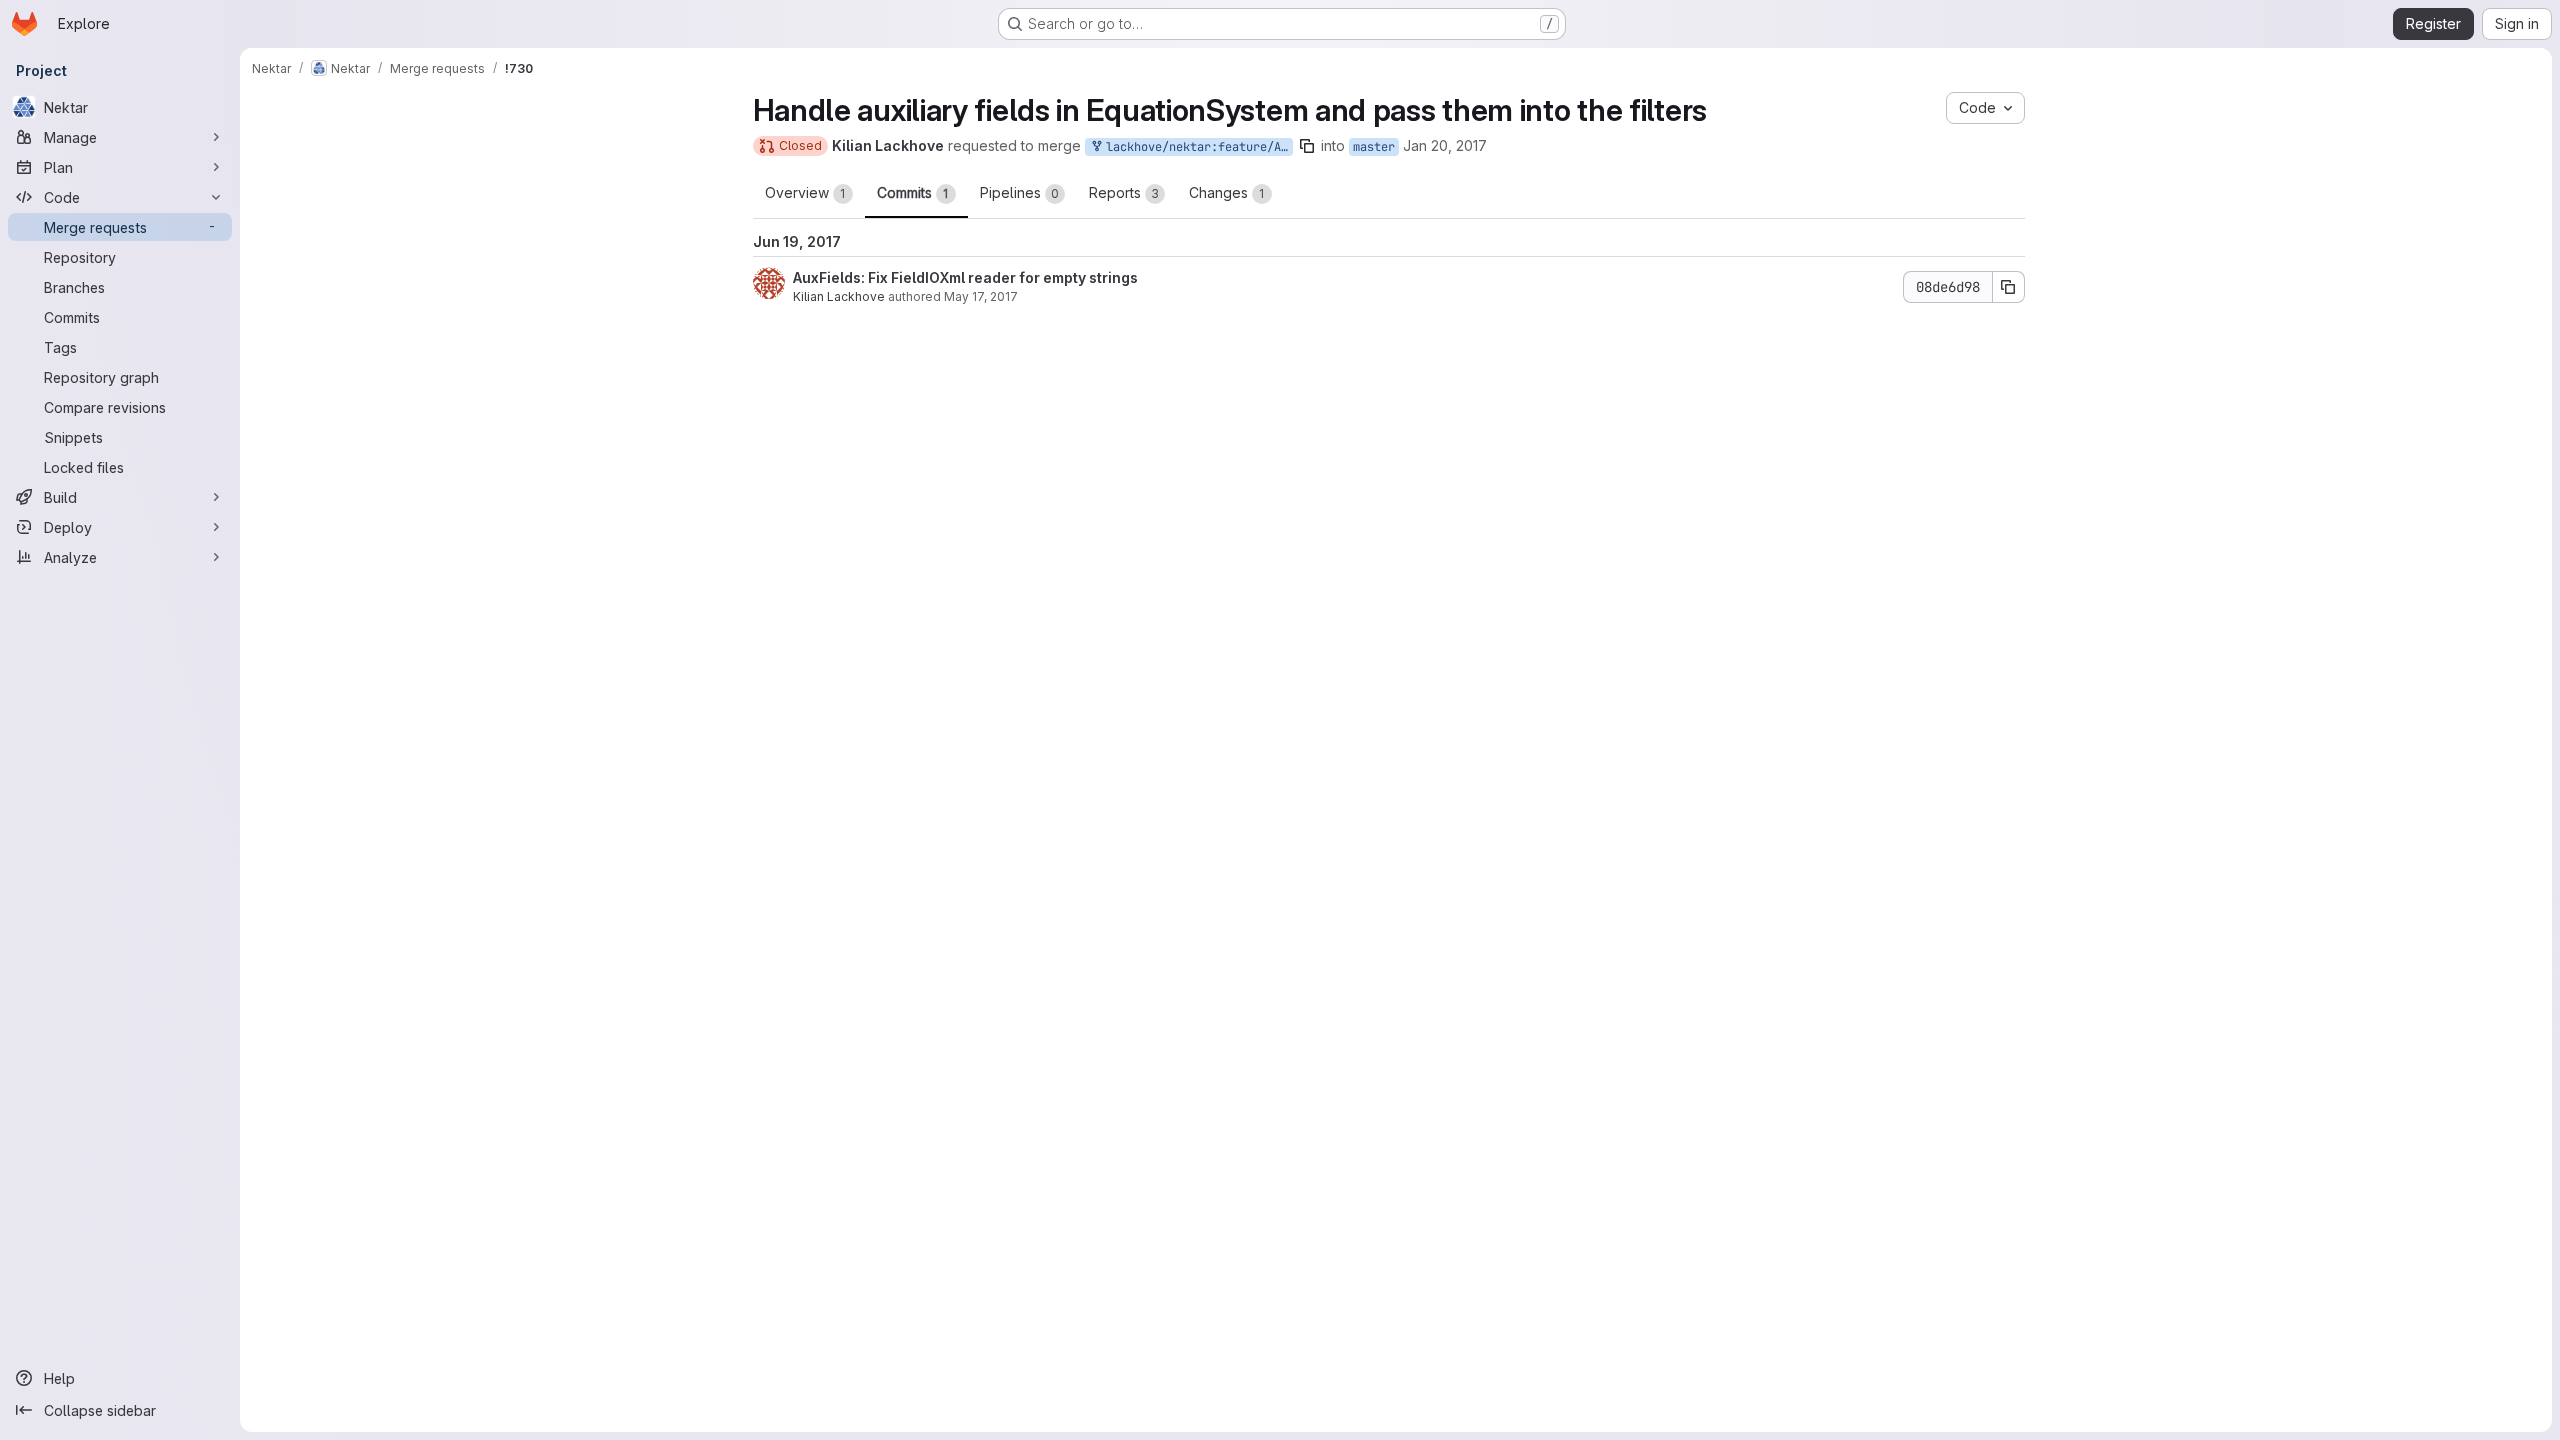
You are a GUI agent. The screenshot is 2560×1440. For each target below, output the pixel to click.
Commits (913, 192)
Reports (1124, 192)
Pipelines (1019, 192)
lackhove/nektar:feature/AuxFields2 (1196, 147)
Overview (805, 192)
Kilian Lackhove (839, 296)
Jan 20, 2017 (1445, 145)
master (1374, 147)
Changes (1227, 192)
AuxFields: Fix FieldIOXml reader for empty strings (965, 277)
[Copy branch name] (1307, 146)
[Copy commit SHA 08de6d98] (2009, 287)
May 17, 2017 (981, 296)
